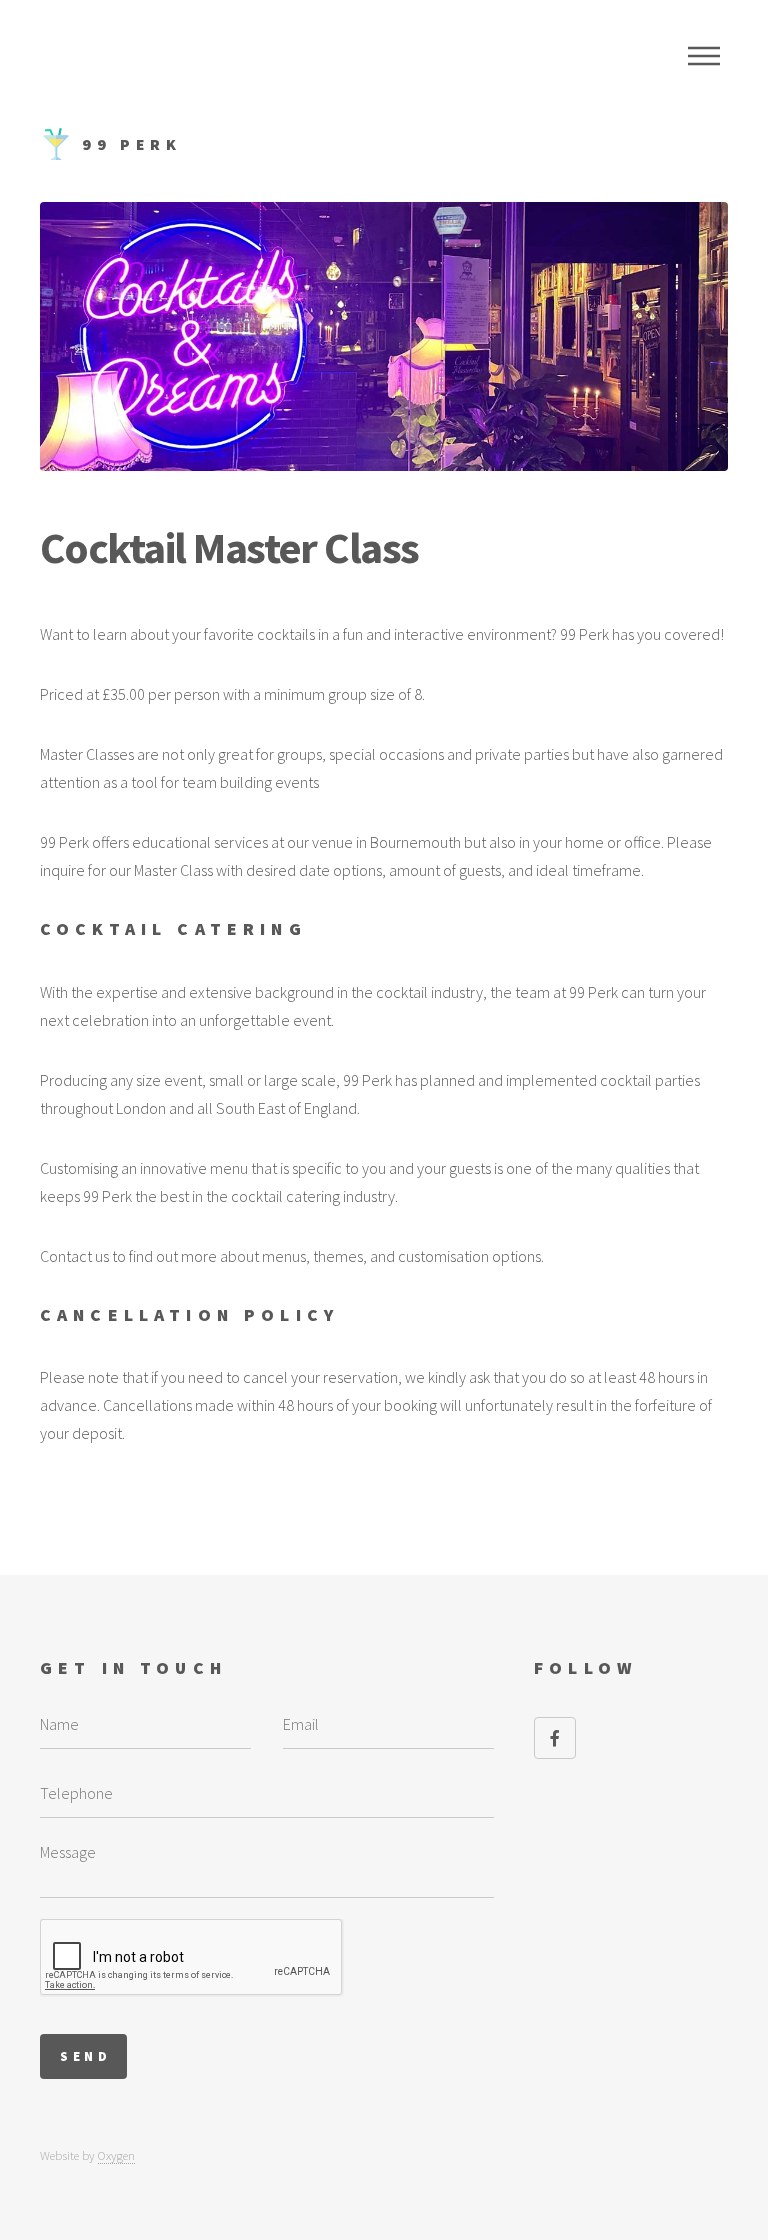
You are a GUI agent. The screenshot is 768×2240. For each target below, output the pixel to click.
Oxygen (116, 2155)
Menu (704, 56)
